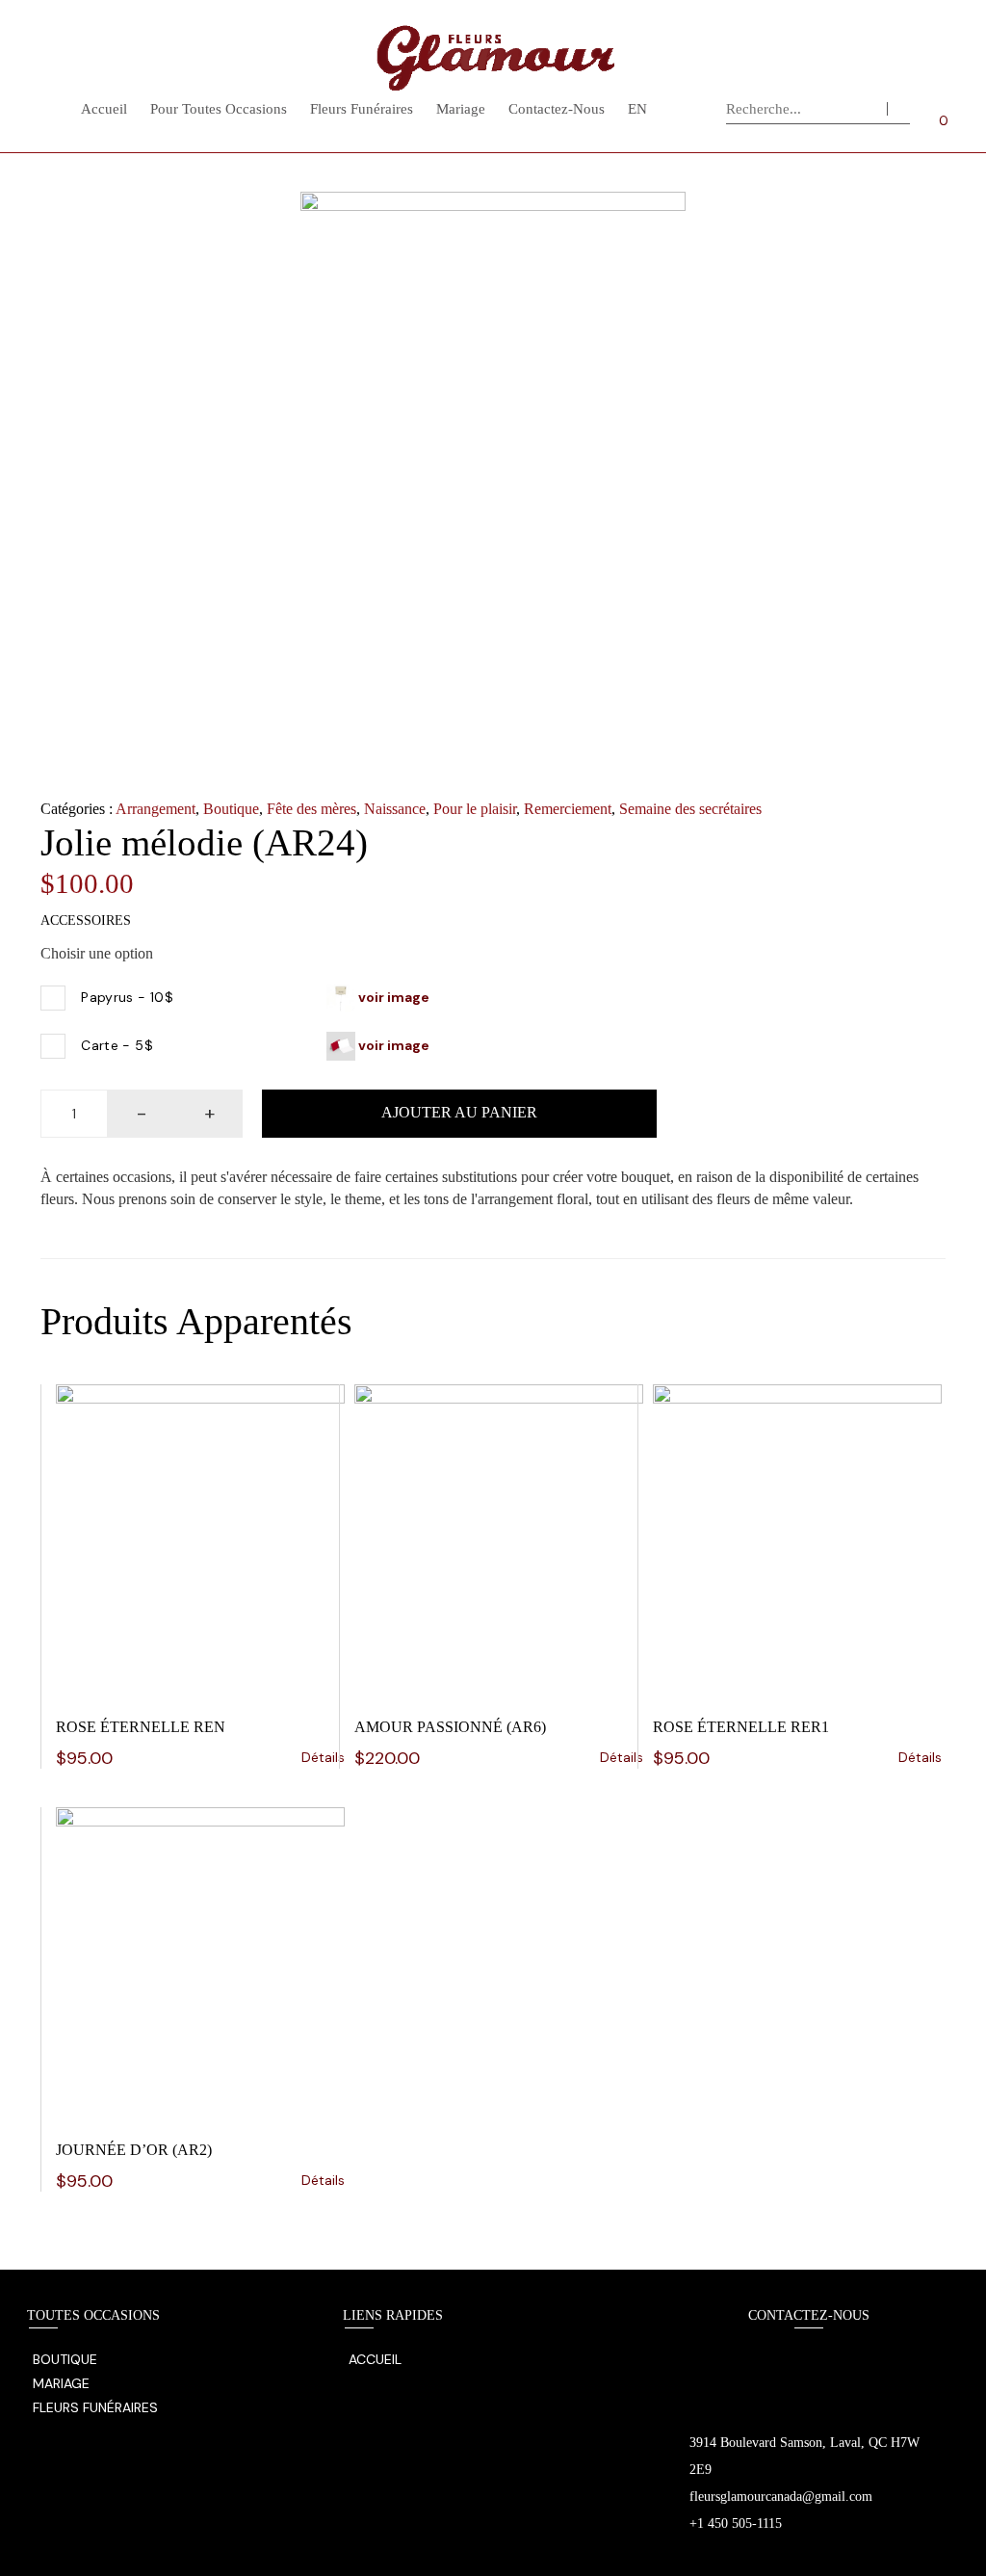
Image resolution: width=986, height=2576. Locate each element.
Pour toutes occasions (219, 109)
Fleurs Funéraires (362, 109)
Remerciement (568, 809)
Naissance (395, 809)
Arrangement (156, 809)
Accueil (104, 109)
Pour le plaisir (475, 809)
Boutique (231, 809)
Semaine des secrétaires (690, 809)
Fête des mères (311, 809)
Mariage (461, 109)
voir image (392, 996)
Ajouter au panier (459, 1112)
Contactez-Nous (557, 109)
